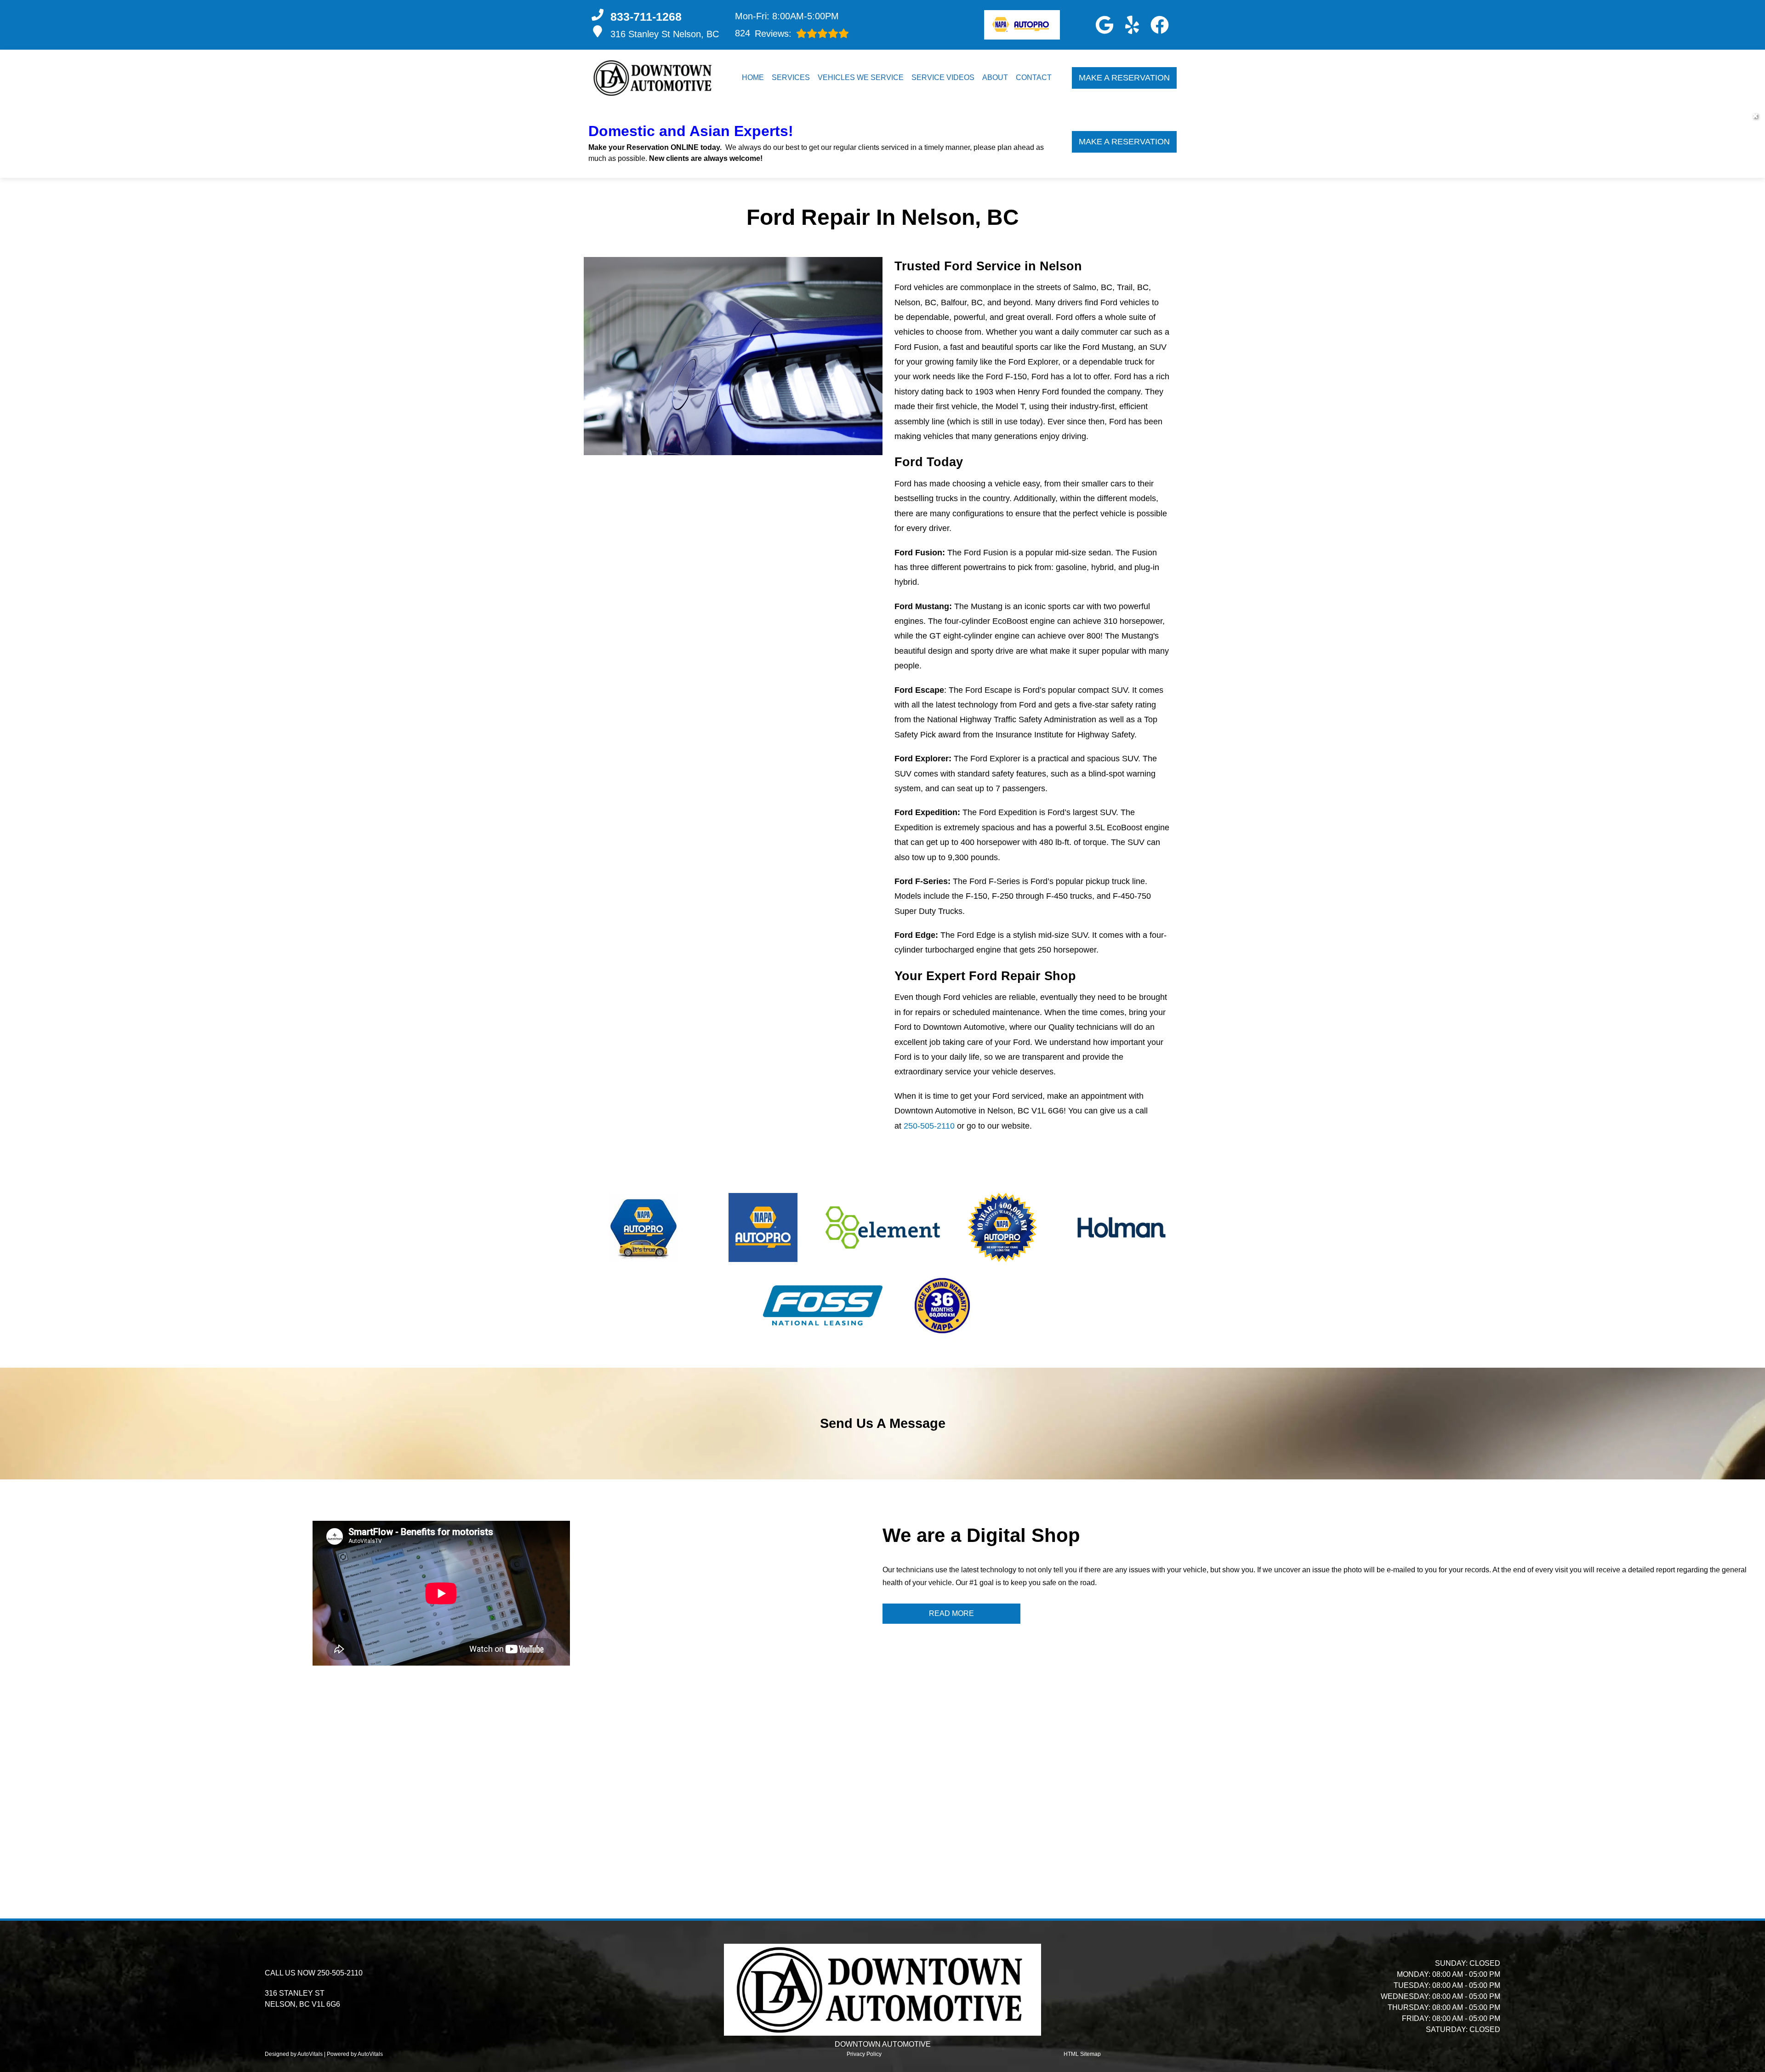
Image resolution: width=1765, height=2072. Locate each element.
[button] (1105, 25)
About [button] (995, 77)
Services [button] (791, 77)
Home (753, 77)
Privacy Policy (864, 2054)
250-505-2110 (929, 1126)
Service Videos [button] (943, 77)
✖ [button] (1755, 116)
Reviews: (763, 33)
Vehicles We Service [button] (861, 77)
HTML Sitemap (1082, 2054)
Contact (1034, 77)
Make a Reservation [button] (1124, 78)
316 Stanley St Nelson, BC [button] (665, 34)
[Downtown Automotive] (654, 78)
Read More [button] (951, 1613)
